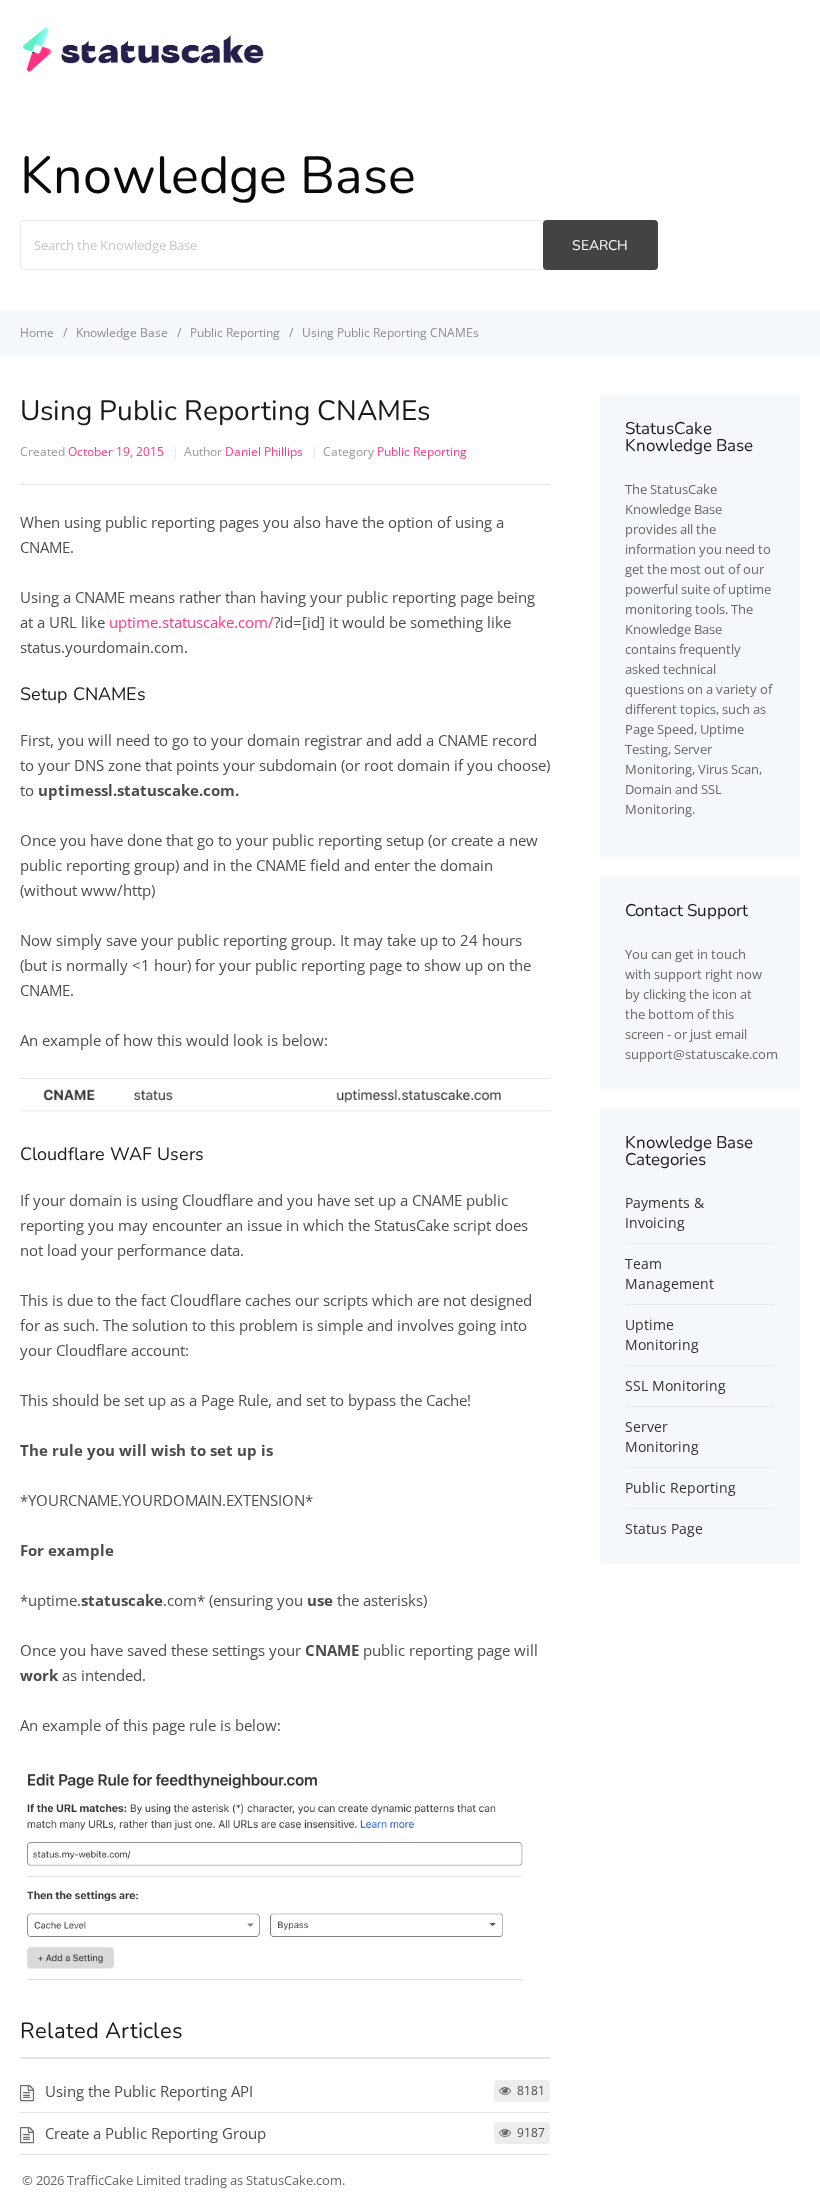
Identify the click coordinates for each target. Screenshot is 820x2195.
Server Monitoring (662, 1436)
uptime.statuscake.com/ (191, 622)
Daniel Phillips (264, 451)
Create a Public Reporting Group (155, 2133)
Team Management (669, 1273)
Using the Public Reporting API (149, 2091)
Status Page (664, 1528)
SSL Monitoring (675, 1385)
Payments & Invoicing (664, 1212)
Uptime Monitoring (662, 1334)
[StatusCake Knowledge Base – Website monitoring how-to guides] (143, 69)
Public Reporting (422, 451)
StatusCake (683, 489)
